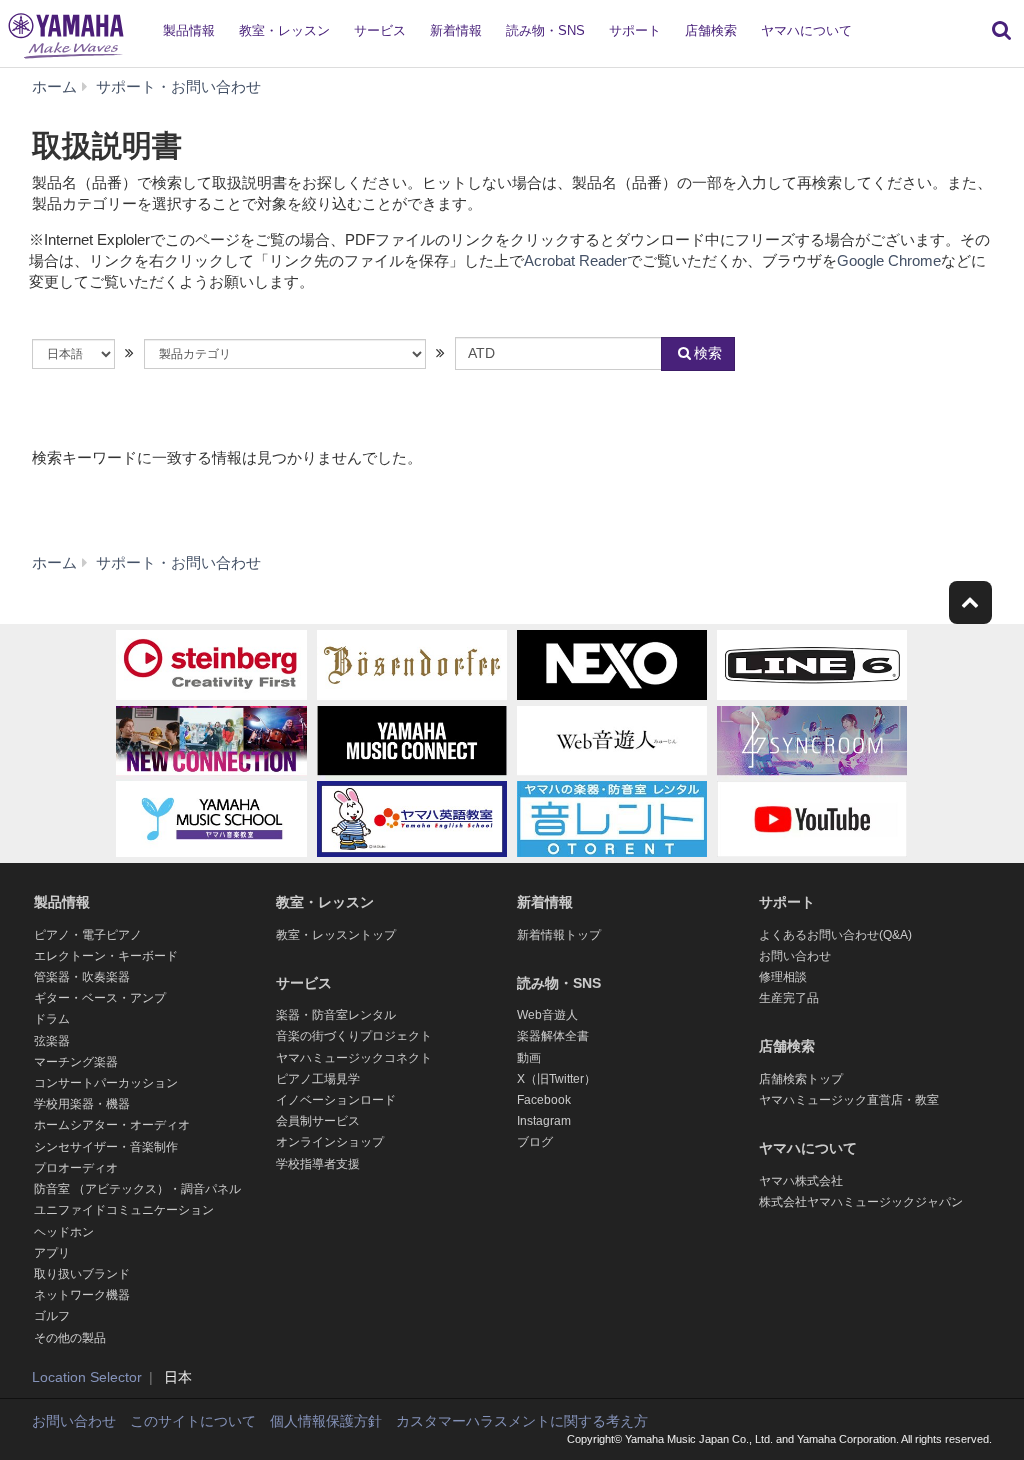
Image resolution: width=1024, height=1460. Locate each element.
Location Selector (87, 1377)
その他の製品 (70, 1338)
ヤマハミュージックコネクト (354, 1058)
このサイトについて (193, 1421)
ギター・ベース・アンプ (100, 998)
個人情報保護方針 (326, 1421)
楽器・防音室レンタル (336, 1015)
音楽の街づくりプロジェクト (354, 1036)
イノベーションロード (336, 1100)
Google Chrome (889, 260)
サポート (635, 30)
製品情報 (189, 30)
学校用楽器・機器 (82, 1104)
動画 (529, 1058)
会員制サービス (318, 1121)
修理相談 (783, 977)
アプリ (52, 1253)
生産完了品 (789, 998)
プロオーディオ (76, 1168)
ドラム (52, 1019)
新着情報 (456, 30)
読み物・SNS (545, 30)
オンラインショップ (330, 1142)
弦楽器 (52, 1041)
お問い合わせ (795, 956)
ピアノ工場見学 (318, 1079)
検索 (708, 353)
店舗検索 (711, 30)
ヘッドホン (64, 1232)
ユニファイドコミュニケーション (124, 1210)
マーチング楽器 (76, 1062)
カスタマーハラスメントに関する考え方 (522, 1421)
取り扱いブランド (82, 1274)
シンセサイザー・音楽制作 (106, 1147)
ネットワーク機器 (82, 1295)
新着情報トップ (559, 935)
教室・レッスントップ (336, 935)
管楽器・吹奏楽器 (82, 977)
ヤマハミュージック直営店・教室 (849, 1100)
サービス (380, 30)
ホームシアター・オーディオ (112, 1125)
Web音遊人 (547, 1015)
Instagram (544, 1121)
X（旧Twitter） (556, 1079)
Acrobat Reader (575, 260)
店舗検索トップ (801, 1079)
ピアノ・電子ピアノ (88, 935)
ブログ (535, 1142)
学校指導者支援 (318, 1164)
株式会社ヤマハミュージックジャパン (861, 1202)
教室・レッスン (284, 30)
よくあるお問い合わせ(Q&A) (835, 935)
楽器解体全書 (553, 1036)
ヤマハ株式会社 (801, 1181)
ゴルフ (52, 1316)
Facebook (544, 1100)
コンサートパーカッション (106, 1083)
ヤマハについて (806, 30)
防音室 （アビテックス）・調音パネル (137, 1189)
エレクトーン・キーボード (106, 956)
